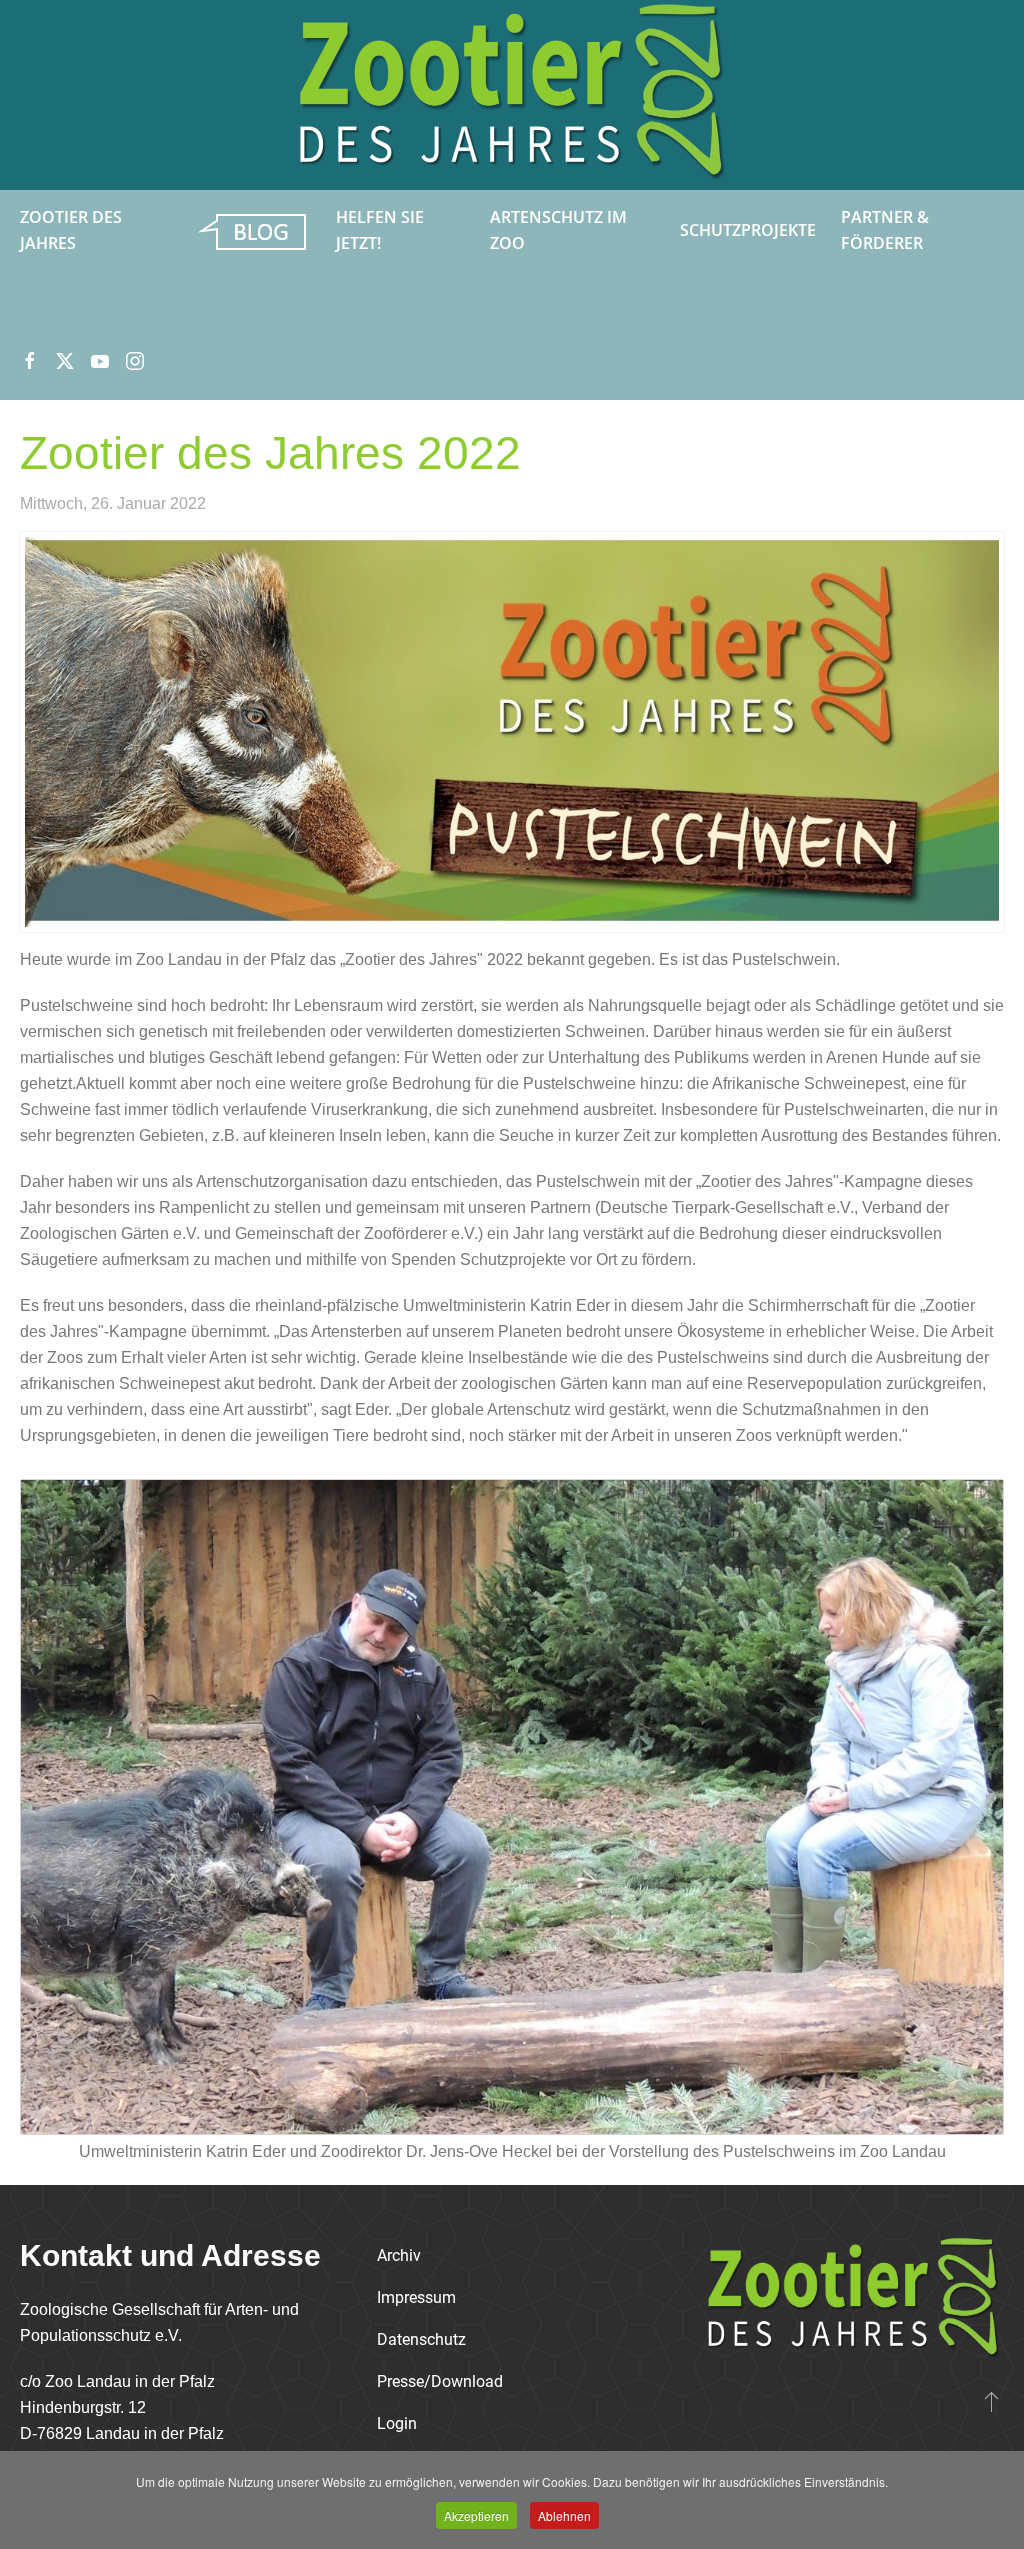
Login (397, 2423)
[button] (991, 2401)
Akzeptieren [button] (476, 2515)
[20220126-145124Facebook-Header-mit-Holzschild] (512, 732)
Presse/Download (440, 2381)
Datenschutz (421, 2339)
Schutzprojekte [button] (748, 230)
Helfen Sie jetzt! (380, 230)
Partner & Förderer (885, 230)
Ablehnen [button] (564, 2515)
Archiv (399, 2255)
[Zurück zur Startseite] (512, 95)
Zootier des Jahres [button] (71, 230)
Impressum (416, 2297)
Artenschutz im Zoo (558, 230)
